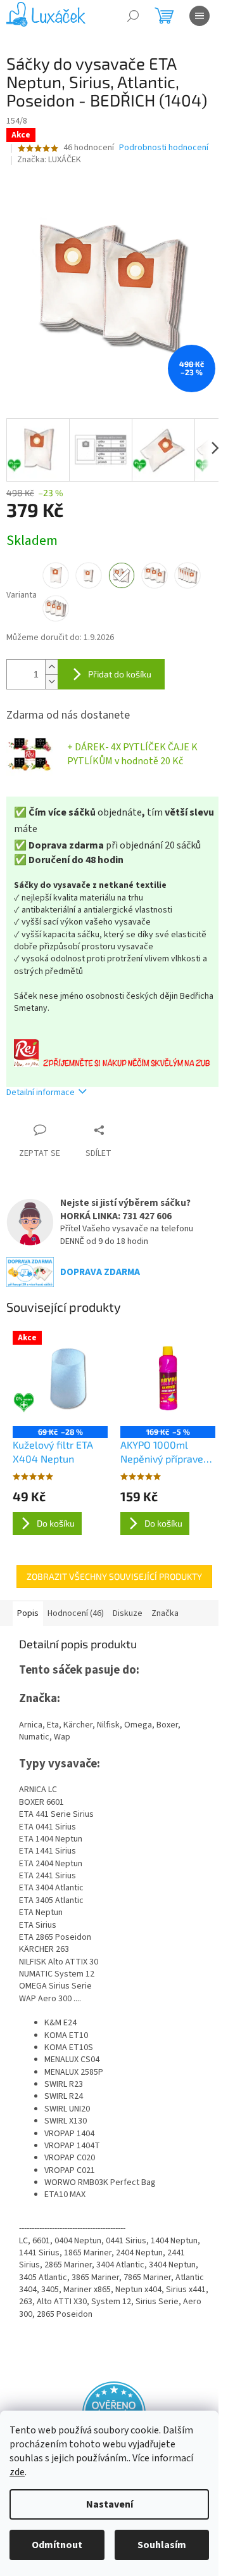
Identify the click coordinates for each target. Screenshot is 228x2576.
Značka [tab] (165, 1613)
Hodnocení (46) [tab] (76, 1613)
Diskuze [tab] (128, 1613)
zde (17, 2472)
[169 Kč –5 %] (168, 1378)
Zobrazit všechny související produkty (114, 1576)
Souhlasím (162, 2545)
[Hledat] (133, 16)
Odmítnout (57, 2545)
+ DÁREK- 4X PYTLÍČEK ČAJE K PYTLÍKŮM (132, 754)
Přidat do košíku (120, 674)
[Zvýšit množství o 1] (51, 667)
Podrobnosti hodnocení (164, 148)
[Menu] (199, 16)
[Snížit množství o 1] (51, 682)
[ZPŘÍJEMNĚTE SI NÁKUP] (114, 1053)
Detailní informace (41, 1093)
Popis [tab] (28, 1613)
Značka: (49, 160)
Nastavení (110, 2504)
